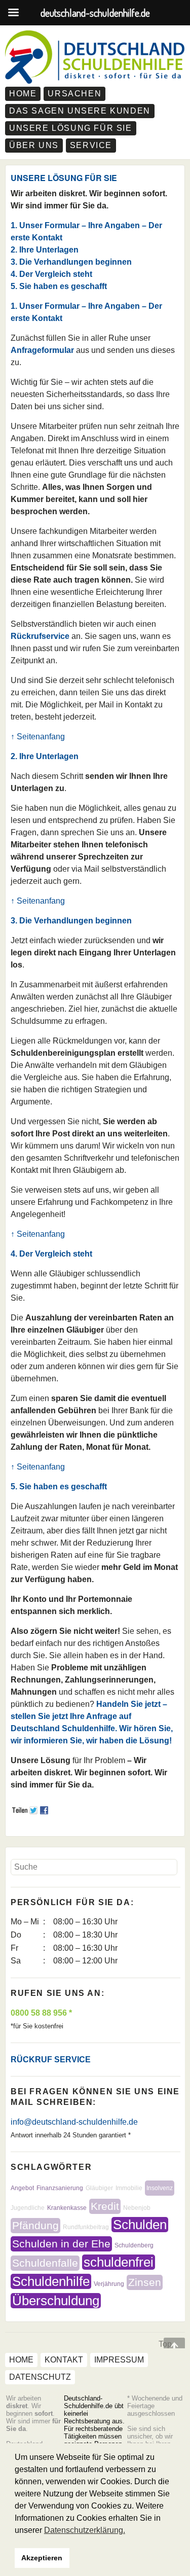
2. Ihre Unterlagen (45, 250)
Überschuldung (56, 2301)
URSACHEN (74, 94)
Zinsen (145, 2282)
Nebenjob (137, 2208)
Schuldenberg (134, 2245)
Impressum (119, 2360)
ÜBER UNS (34, 145)
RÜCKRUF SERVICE (51, 2060)
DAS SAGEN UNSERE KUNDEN (80, 111)
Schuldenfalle (45, 2263)
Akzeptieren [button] (42, 2558)
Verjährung (109, 2284)
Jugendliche (28, 2208)
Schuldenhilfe (51, 2281)
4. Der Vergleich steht (51, 274)
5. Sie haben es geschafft (59, 286)
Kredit (105, 2206)
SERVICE (91, 145)
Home (23, 94)
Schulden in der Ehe (61, 2244)
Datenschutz (40, 2377)
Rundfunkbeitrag (86, 2227)
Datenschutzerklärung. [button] (85, 2530)
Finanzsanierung (60, 2188)
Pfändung (35, 2225)
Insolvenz (160, 2188)
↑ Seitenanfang (38, 737)
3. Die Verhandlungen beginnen (71, 262)
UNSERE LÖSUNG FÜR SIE (71, 128)
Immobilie (129, 2188)
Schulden (140, 2225)
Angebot (22, 2188)
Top (165, 2344)
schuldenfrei (119, 2262)
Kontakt (64, 2360)
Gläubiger (99, 2188)
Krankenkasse (67, 2208)
